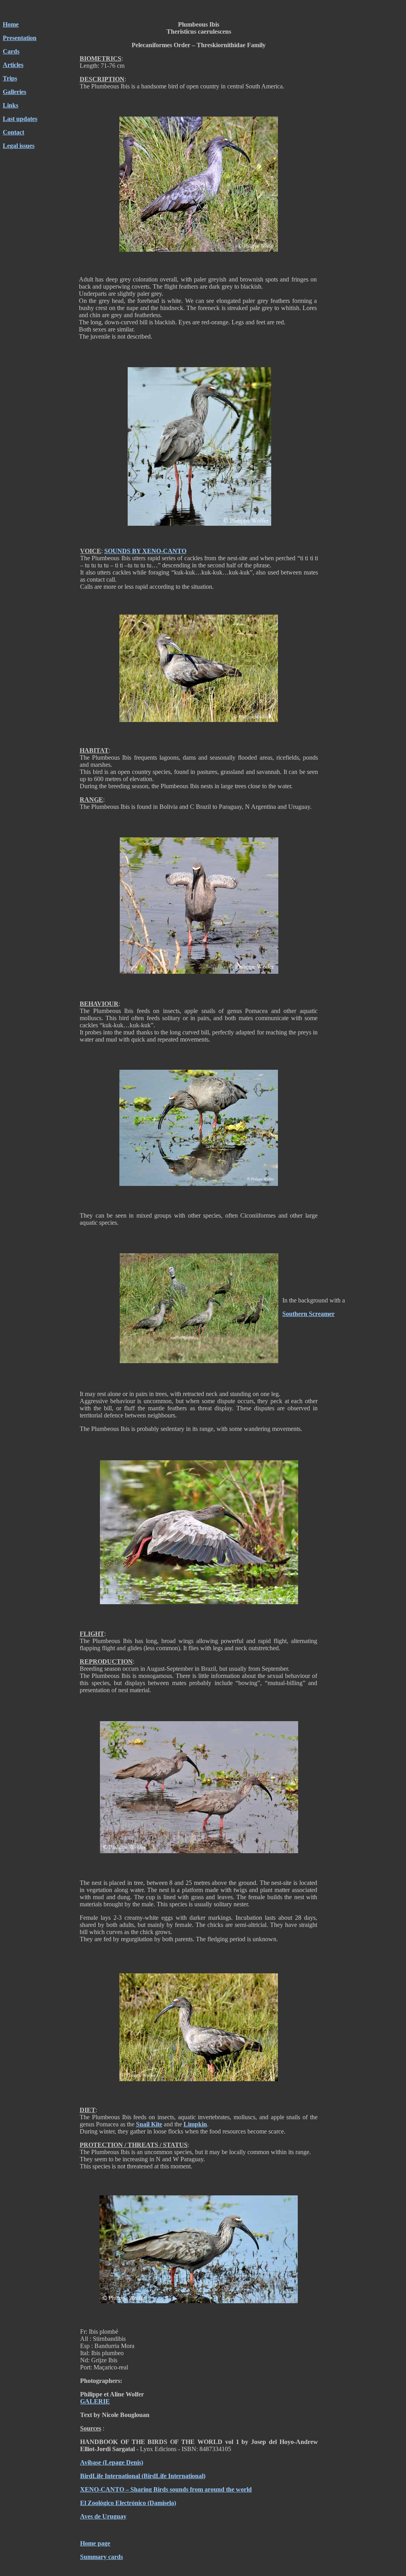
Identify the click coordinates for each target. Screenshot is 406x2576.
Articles (13, 65)
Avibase (91, 2462)
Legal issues (19, 146)
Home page (95, 2543)
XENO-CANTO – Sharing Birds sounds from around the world (166, 2489)
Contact (13, 132)
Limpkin (195, 2124)
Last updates (20, 119)
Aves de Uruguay (103, 2516)
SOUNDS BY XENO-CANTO (145, 551)
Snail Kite (149, 2124)
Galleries (14, 92)
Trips (10, 78)
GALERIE (95, 2401)
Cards (11, 51)
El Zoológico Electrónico (113, 2503)
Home (11, 24)
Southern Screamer (308, 1314)
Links (11, 105)
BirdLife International (110, 2476)
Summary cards (101, 2557)
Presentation (20, 38)
